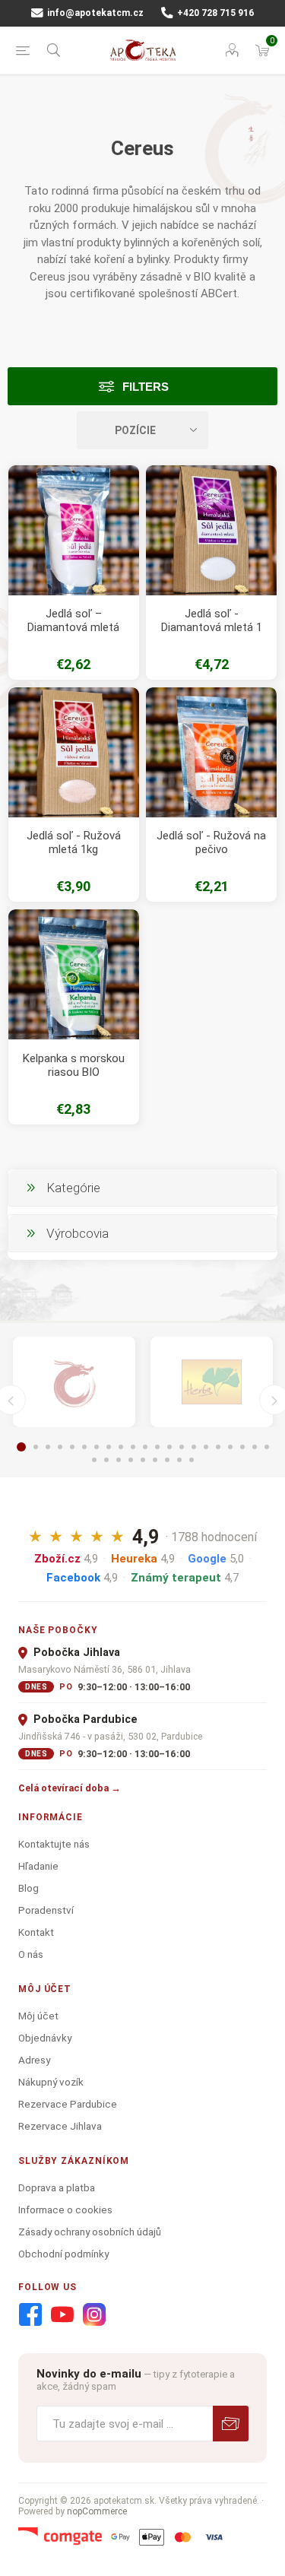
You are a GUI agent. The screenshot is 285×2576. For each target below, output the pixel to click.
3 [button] (48, 1447)
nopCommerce (97, 2511)
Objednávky (45, 2038)
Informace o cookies (65, 2210)
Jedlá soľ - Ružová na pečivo (211, 842)
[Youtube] (62, 2315)
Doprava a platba (57, 2187)
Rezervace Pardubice (68, 2104)
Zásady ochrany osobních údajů (90, 2232)
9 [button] (121, 1447)
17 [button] (218, 1447)
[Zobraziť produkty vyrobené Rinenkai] (74, 1382)
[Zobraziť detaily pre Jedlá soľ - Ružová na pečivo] (211, 753)
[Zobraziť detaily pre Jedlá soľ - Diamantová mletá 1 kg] (211, 531)
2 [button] (36, 1447)
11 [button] (145, 1447)
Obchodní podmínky (63, 2254)
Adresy (34, 2060)
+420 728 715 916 (214, 13)
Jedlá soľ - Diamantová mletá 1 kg (212, 627)
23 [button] (106, 1460)
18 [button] (230, 1447)
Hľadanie (38, 1866)
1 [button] (21, 1447)
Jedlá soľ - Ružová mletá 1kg (74, 842)
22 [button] (94, 1460)
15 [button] (194, 1447)
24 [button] (119, 1460)
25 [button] (131, 1460)
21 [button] (267, 1447)
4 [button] (60, 1447)
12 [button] (157, 1447)
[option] (74, 1382)
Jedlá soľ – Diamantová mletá (73, 620)
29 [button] (179, 1460)
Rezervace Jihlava (60, 2126)
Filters (146, 387)
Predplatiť (231, 2424)
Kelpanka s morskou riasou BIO (74, 1065)
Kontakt (36, 1932)
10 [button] (133, 1447)
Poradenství (46, 1910)
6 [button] (84, 1447)
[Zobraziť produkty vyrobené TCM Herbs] (212, 1382)
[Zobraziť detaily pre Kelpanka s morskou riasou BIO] (74, 975)
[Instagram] (94, 2315)
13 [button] (169, 1447)
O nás (31, 1954)
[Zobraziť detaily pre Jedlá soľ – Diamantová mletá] (74, 531)
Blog (28, 1888)
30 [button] (192, 1460)
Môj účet (38, 2016)
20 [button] (255, 1447)
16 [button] (206, 1447)
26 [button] (143, 1460)
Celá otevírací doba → (70, 1788)
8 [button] (109, 1447)
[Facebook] (30, 2315)
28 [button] (167, 1460)
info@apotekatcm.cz (94, 13)
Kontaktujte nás (54, 1844)
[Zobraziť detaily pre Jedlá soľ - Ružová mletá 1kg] (74, 753)
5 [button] (72, 1447)
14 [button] (182, 1447)
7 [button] (97, 1447)
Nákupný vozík (51, 2082)
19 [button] (242, 1447)
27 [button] (155, 1460)
